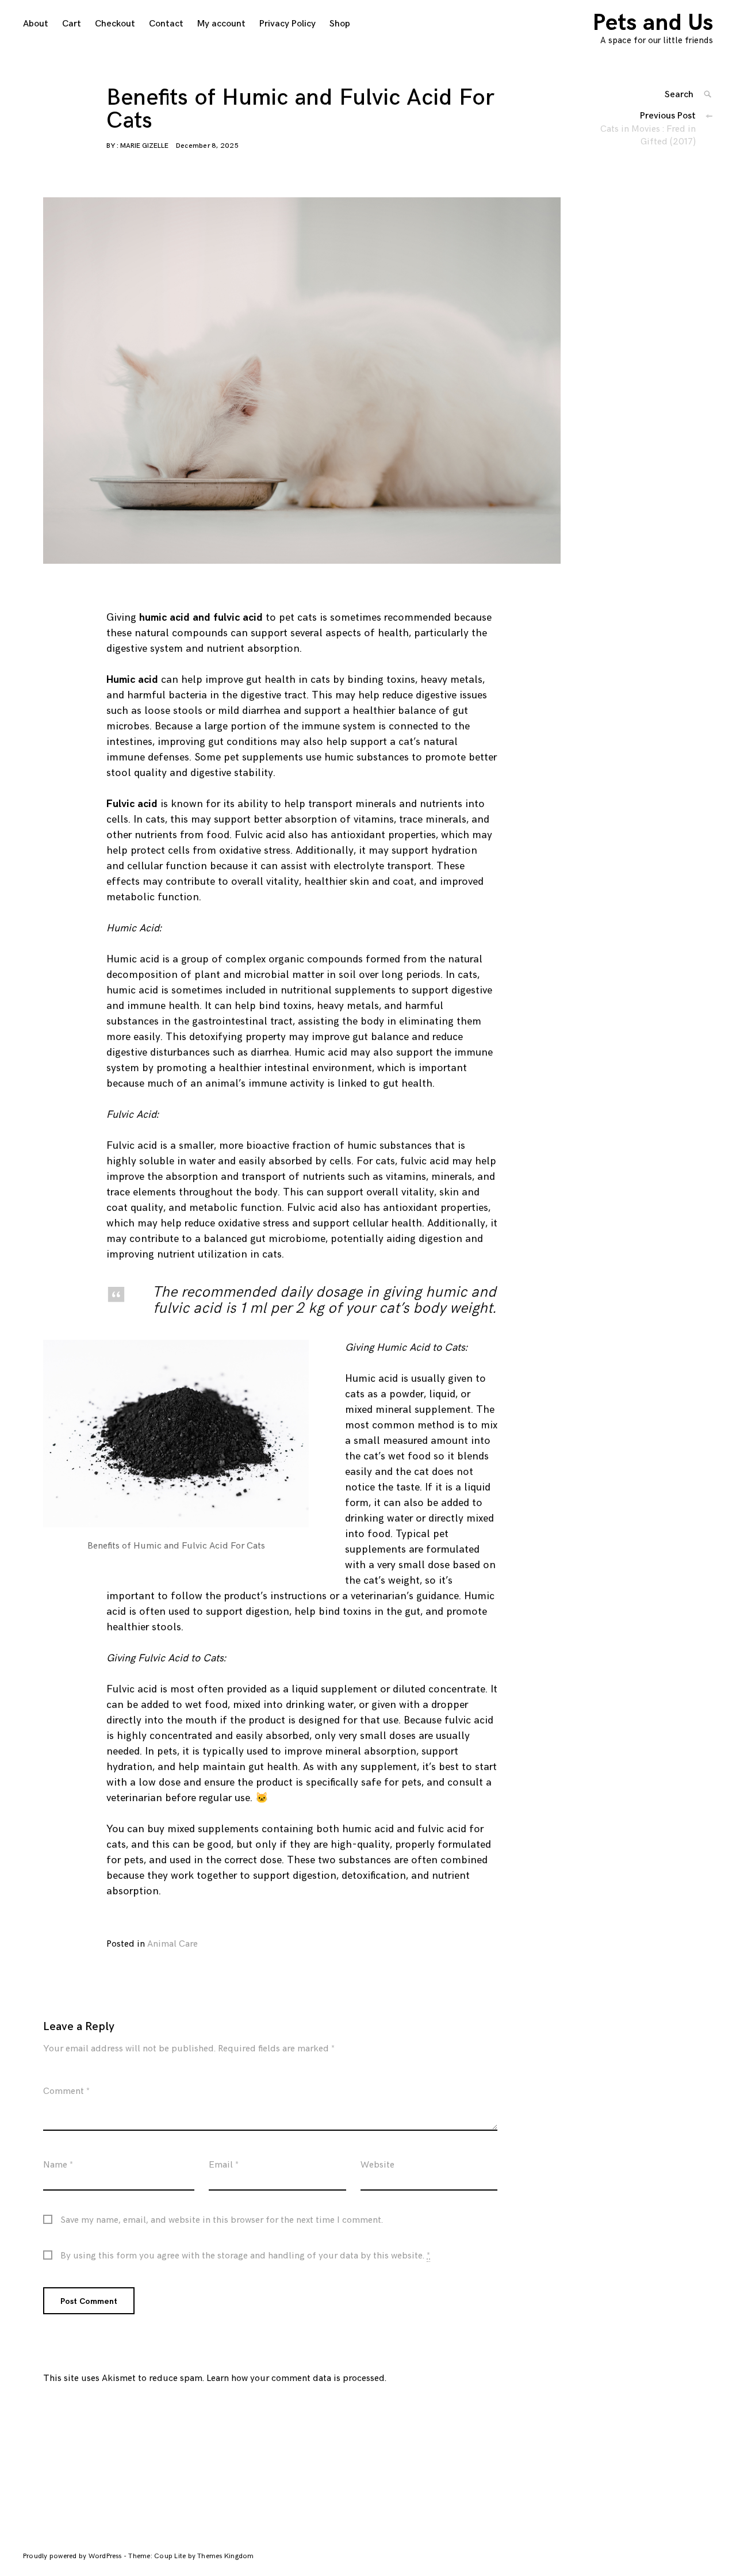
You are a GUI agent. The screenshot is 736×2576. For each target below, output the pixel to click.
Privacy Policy (287, 24)
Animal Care (172, 1944)
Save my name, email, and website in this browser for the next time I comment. (222, 2220)
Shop (340, 24)
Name (58, 2165)
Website (377, 2165)
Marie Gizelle (144, 146)
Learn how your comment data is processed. (296, 2378)
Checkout (115, 24)
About (36, 24)
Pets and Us (653, 23)
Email (224, 2165)
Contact (166, 24)
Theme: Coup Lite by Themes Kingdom (191, 2556)
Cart (72, 24)
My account (221, 24)
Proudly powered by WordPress (73, 2556)
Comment (66, 2091)
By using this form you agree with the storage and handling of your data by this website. (245, 2256)
